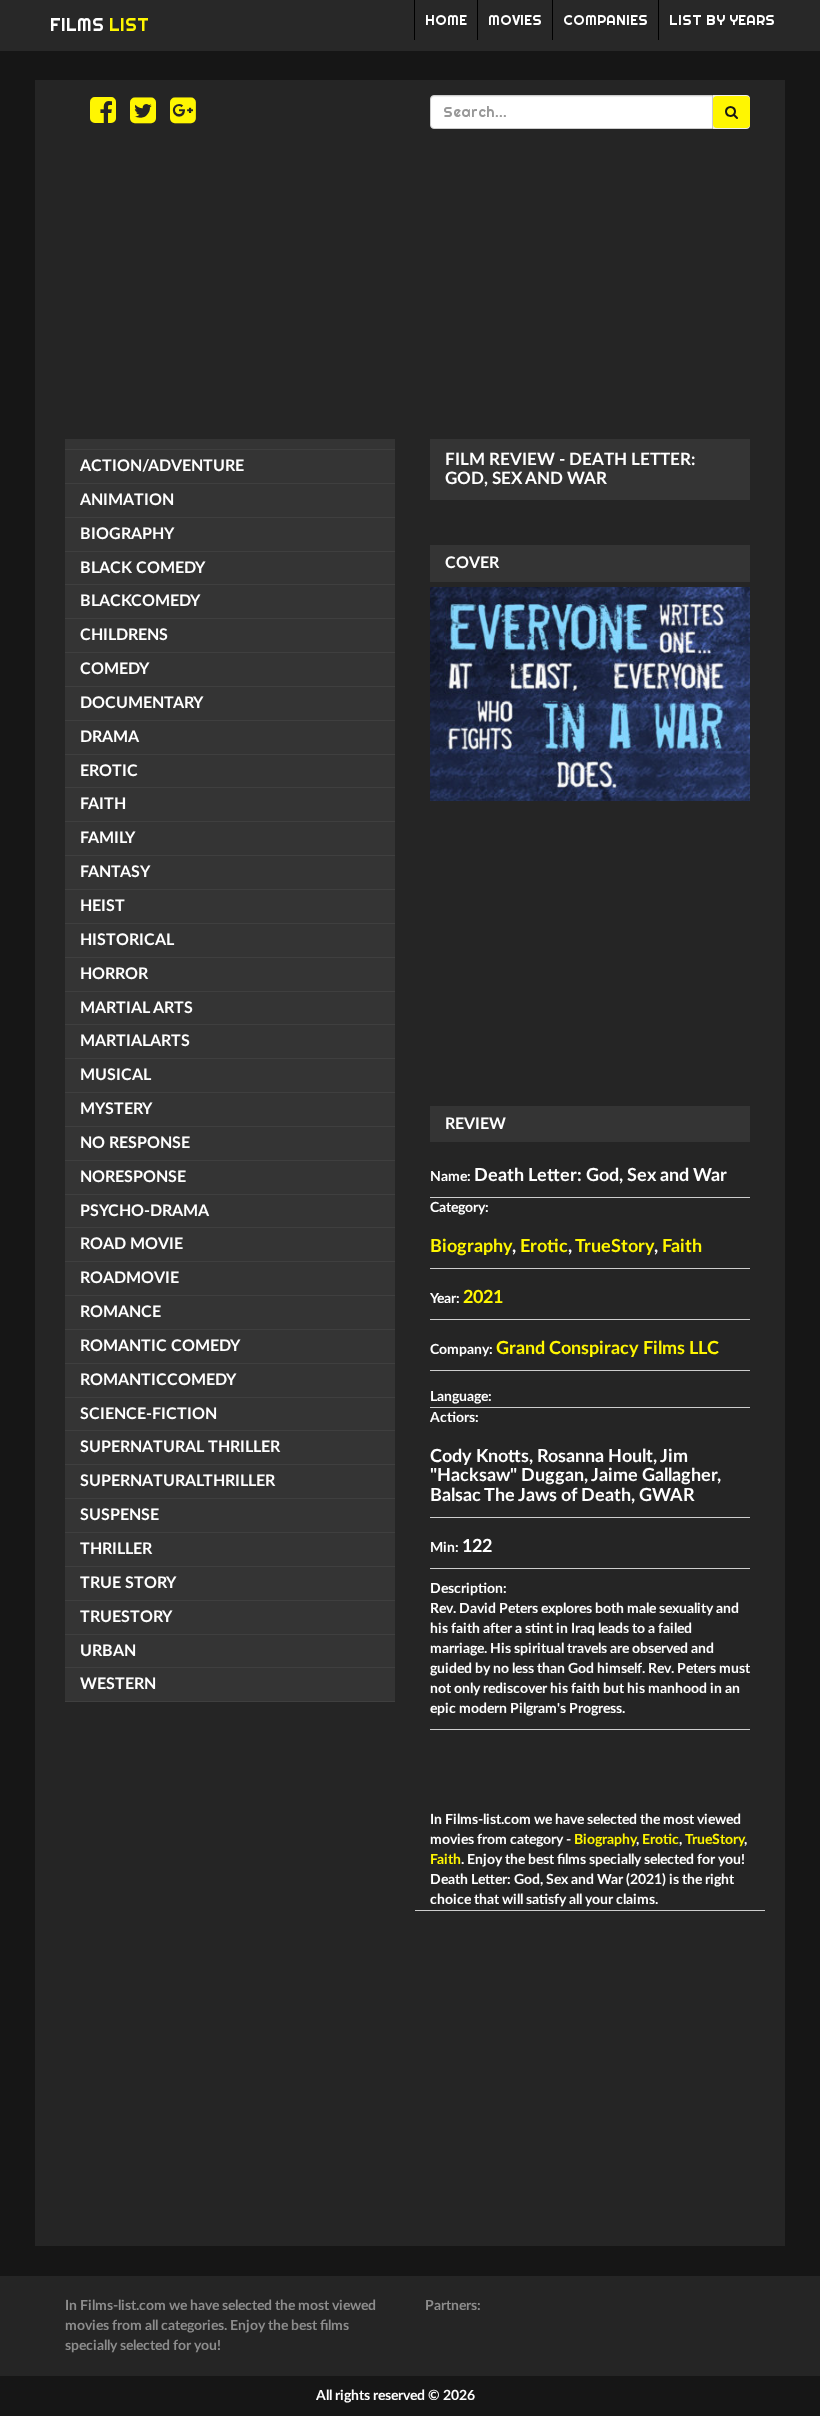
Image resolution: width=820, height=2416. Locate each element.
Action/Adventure (162, 466)
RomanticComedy (158, 1380)
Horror (114, 974)
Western (118, 1684)
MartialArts (135, 1041)
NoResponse (133, 1177)
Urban (108, 1651)
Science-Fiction (148, 1414)
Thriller (116, 1549)
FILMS (99, 24)
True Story (128, 1583)
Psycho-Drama (144, 1211)
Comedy (114, 669)
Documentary (141, 703)
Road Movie (131, 1244)
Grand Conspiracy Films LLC (607, 1349)
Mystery (116, 1109)
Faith (103, 804)
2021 (483, 1298)
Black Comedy (142, 568)
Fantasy (115, 872)
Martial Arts (136, 1008)
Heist (102, 906)
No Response (135, 1143)
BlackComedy (140, 601)
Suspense (119, 1515)
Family (107, 838)
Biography (127, 534)
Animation (127, 500)
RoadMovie (129, 1278)
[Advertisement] (410, 284)
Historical (127, 940)
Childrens (124, 635)
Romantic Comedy (160, 1346)
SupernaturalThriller (177, 1481)
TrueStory (126, 1617)
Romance (120, 1312)
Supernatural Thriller (180, 1447)
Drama (109, 737)
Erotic (109, 771)
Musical (115, 1075)
